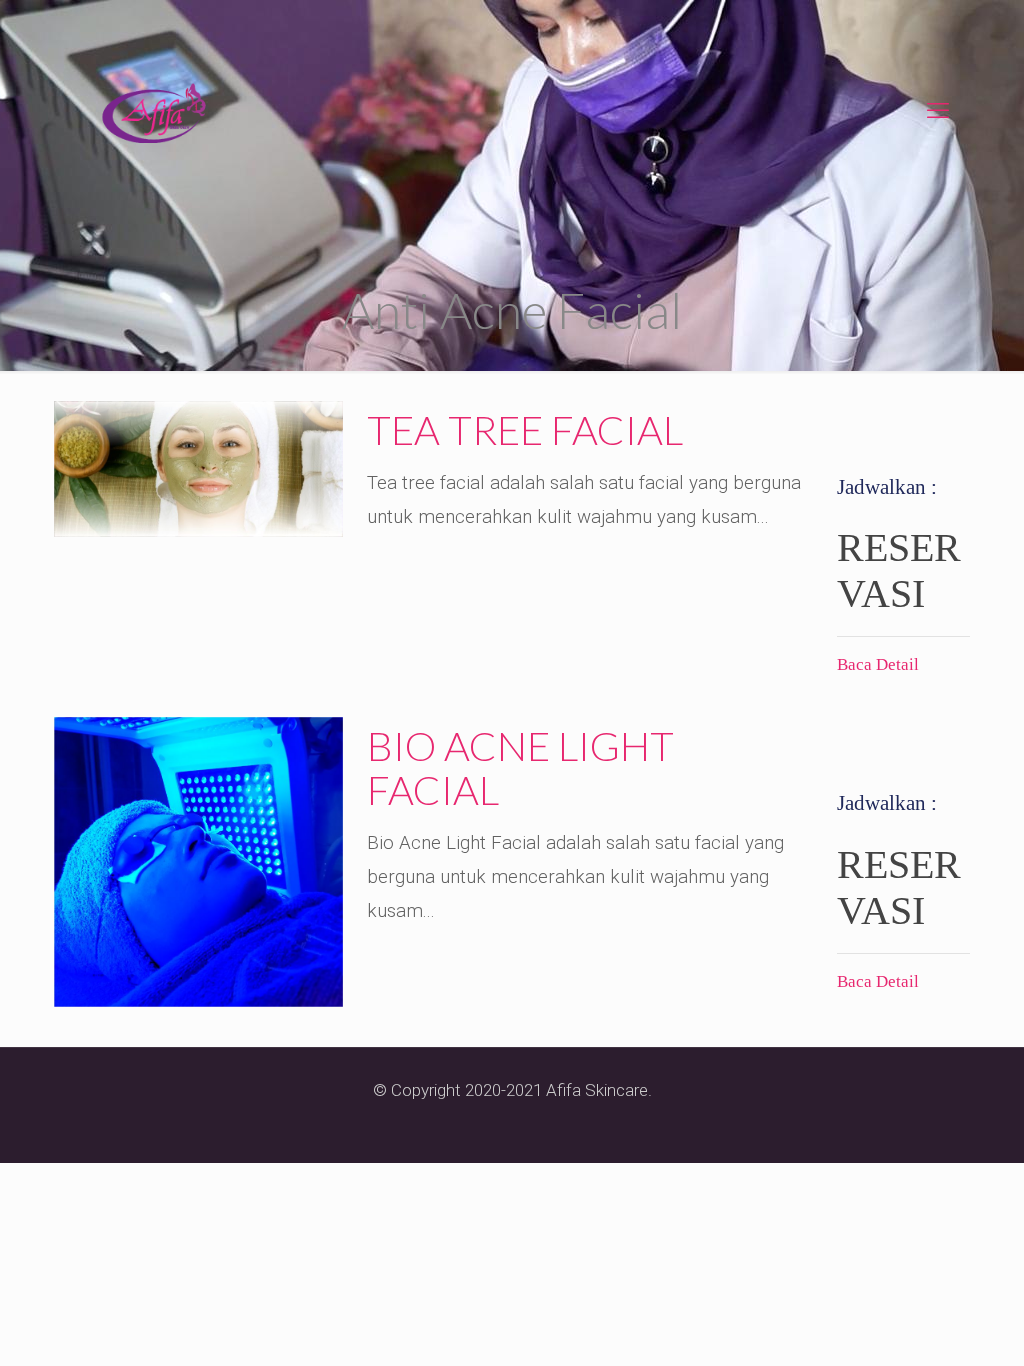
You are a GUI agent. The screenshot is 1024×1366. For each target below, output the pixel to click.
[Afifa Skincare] (154, 111)
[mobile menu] (938, 111)
